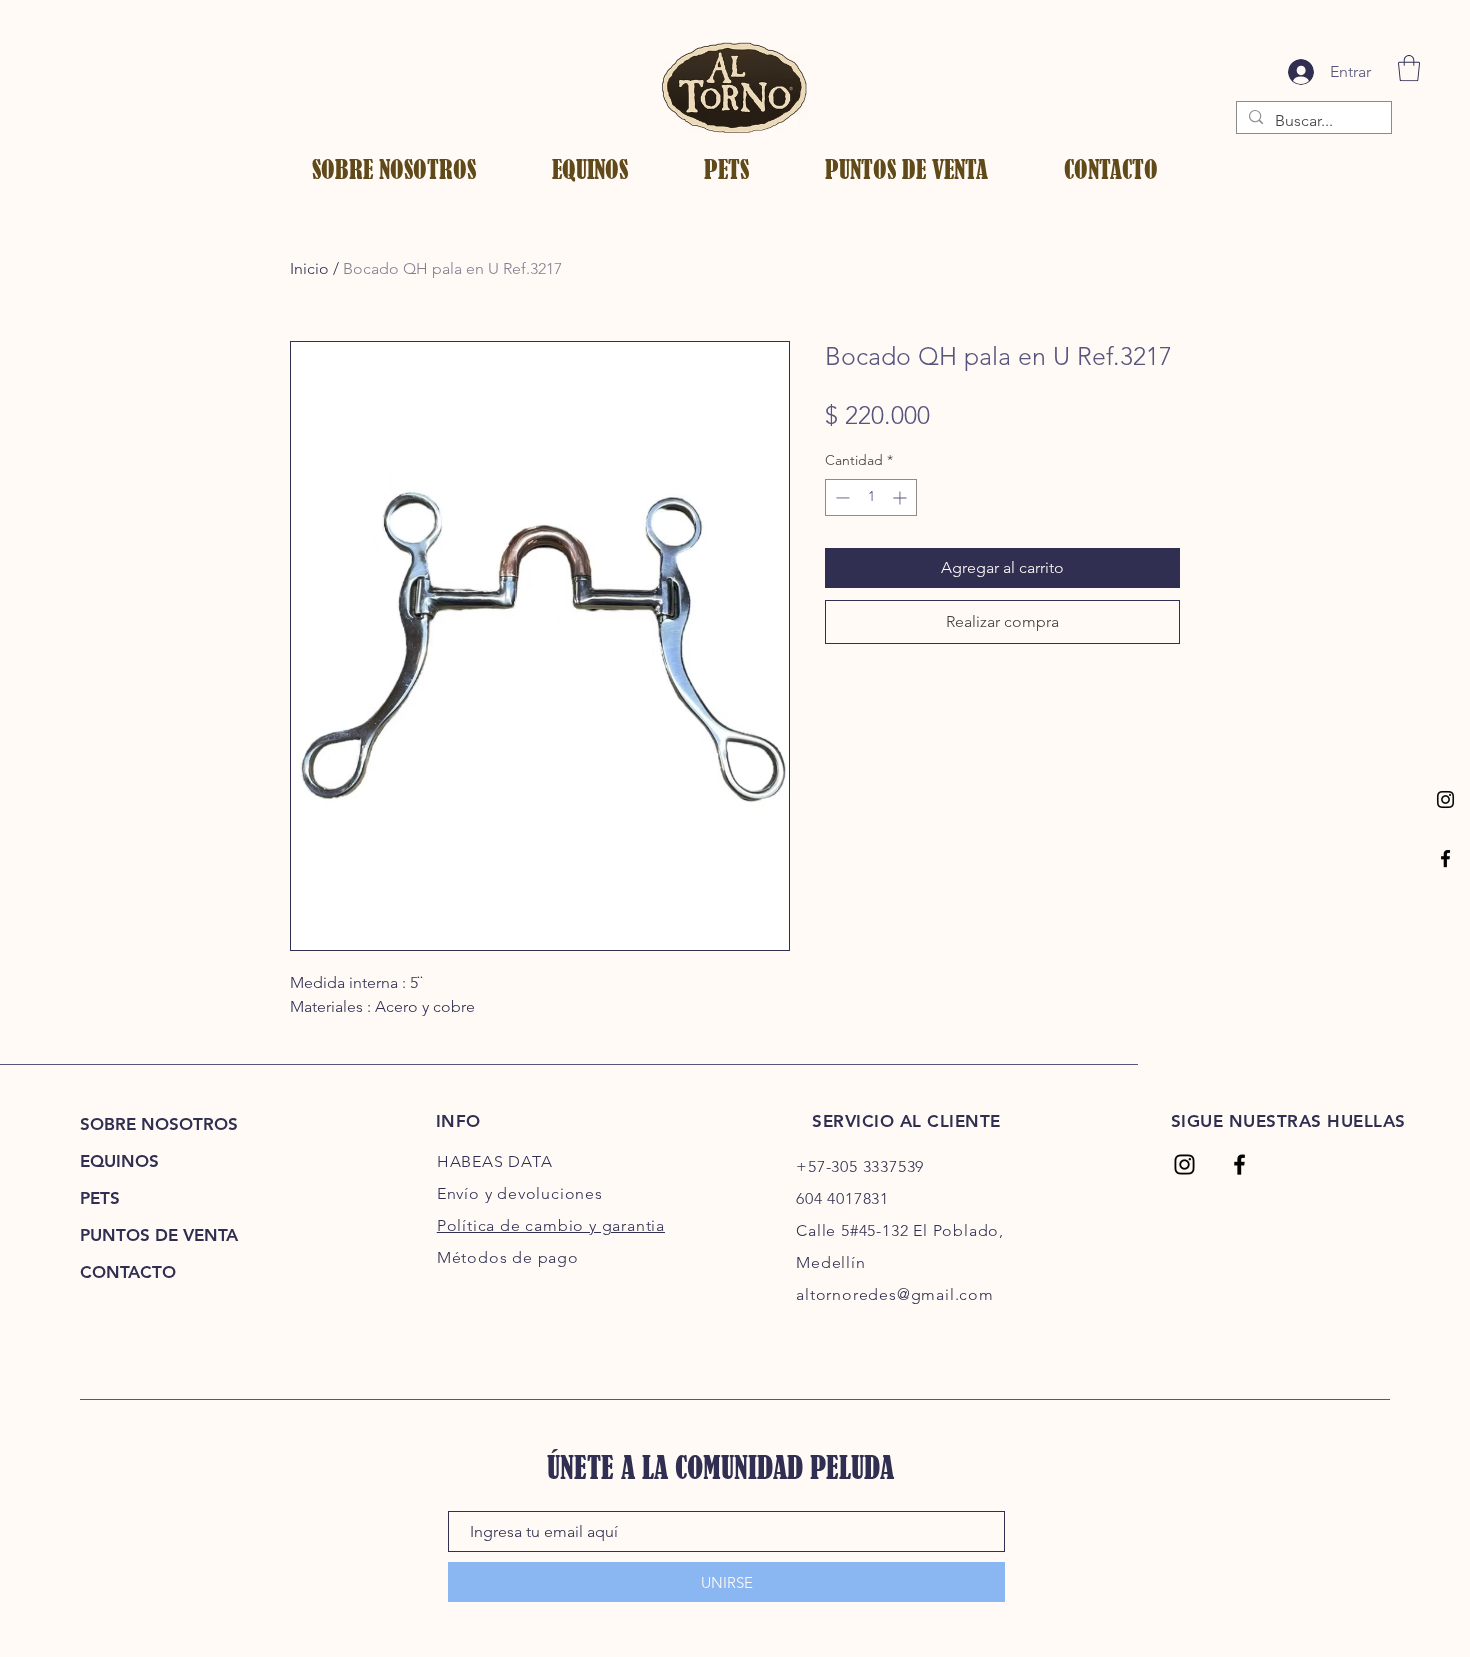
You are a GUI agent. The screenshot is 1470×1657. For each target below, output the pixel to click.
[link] (1409, 68)
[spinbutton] (871, 497)
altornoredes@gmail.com (895, 1294)
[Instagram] (1445, 799)
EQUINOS (119, 1161)
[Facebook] (1445, 858)
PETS (100, 1198)
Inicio (309, 268)
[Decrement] (840, 497)
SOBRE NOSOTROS (159, 1124)
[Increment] (901, 497)
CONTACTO (128, 1272)
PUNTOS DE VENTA (159, 1235)
